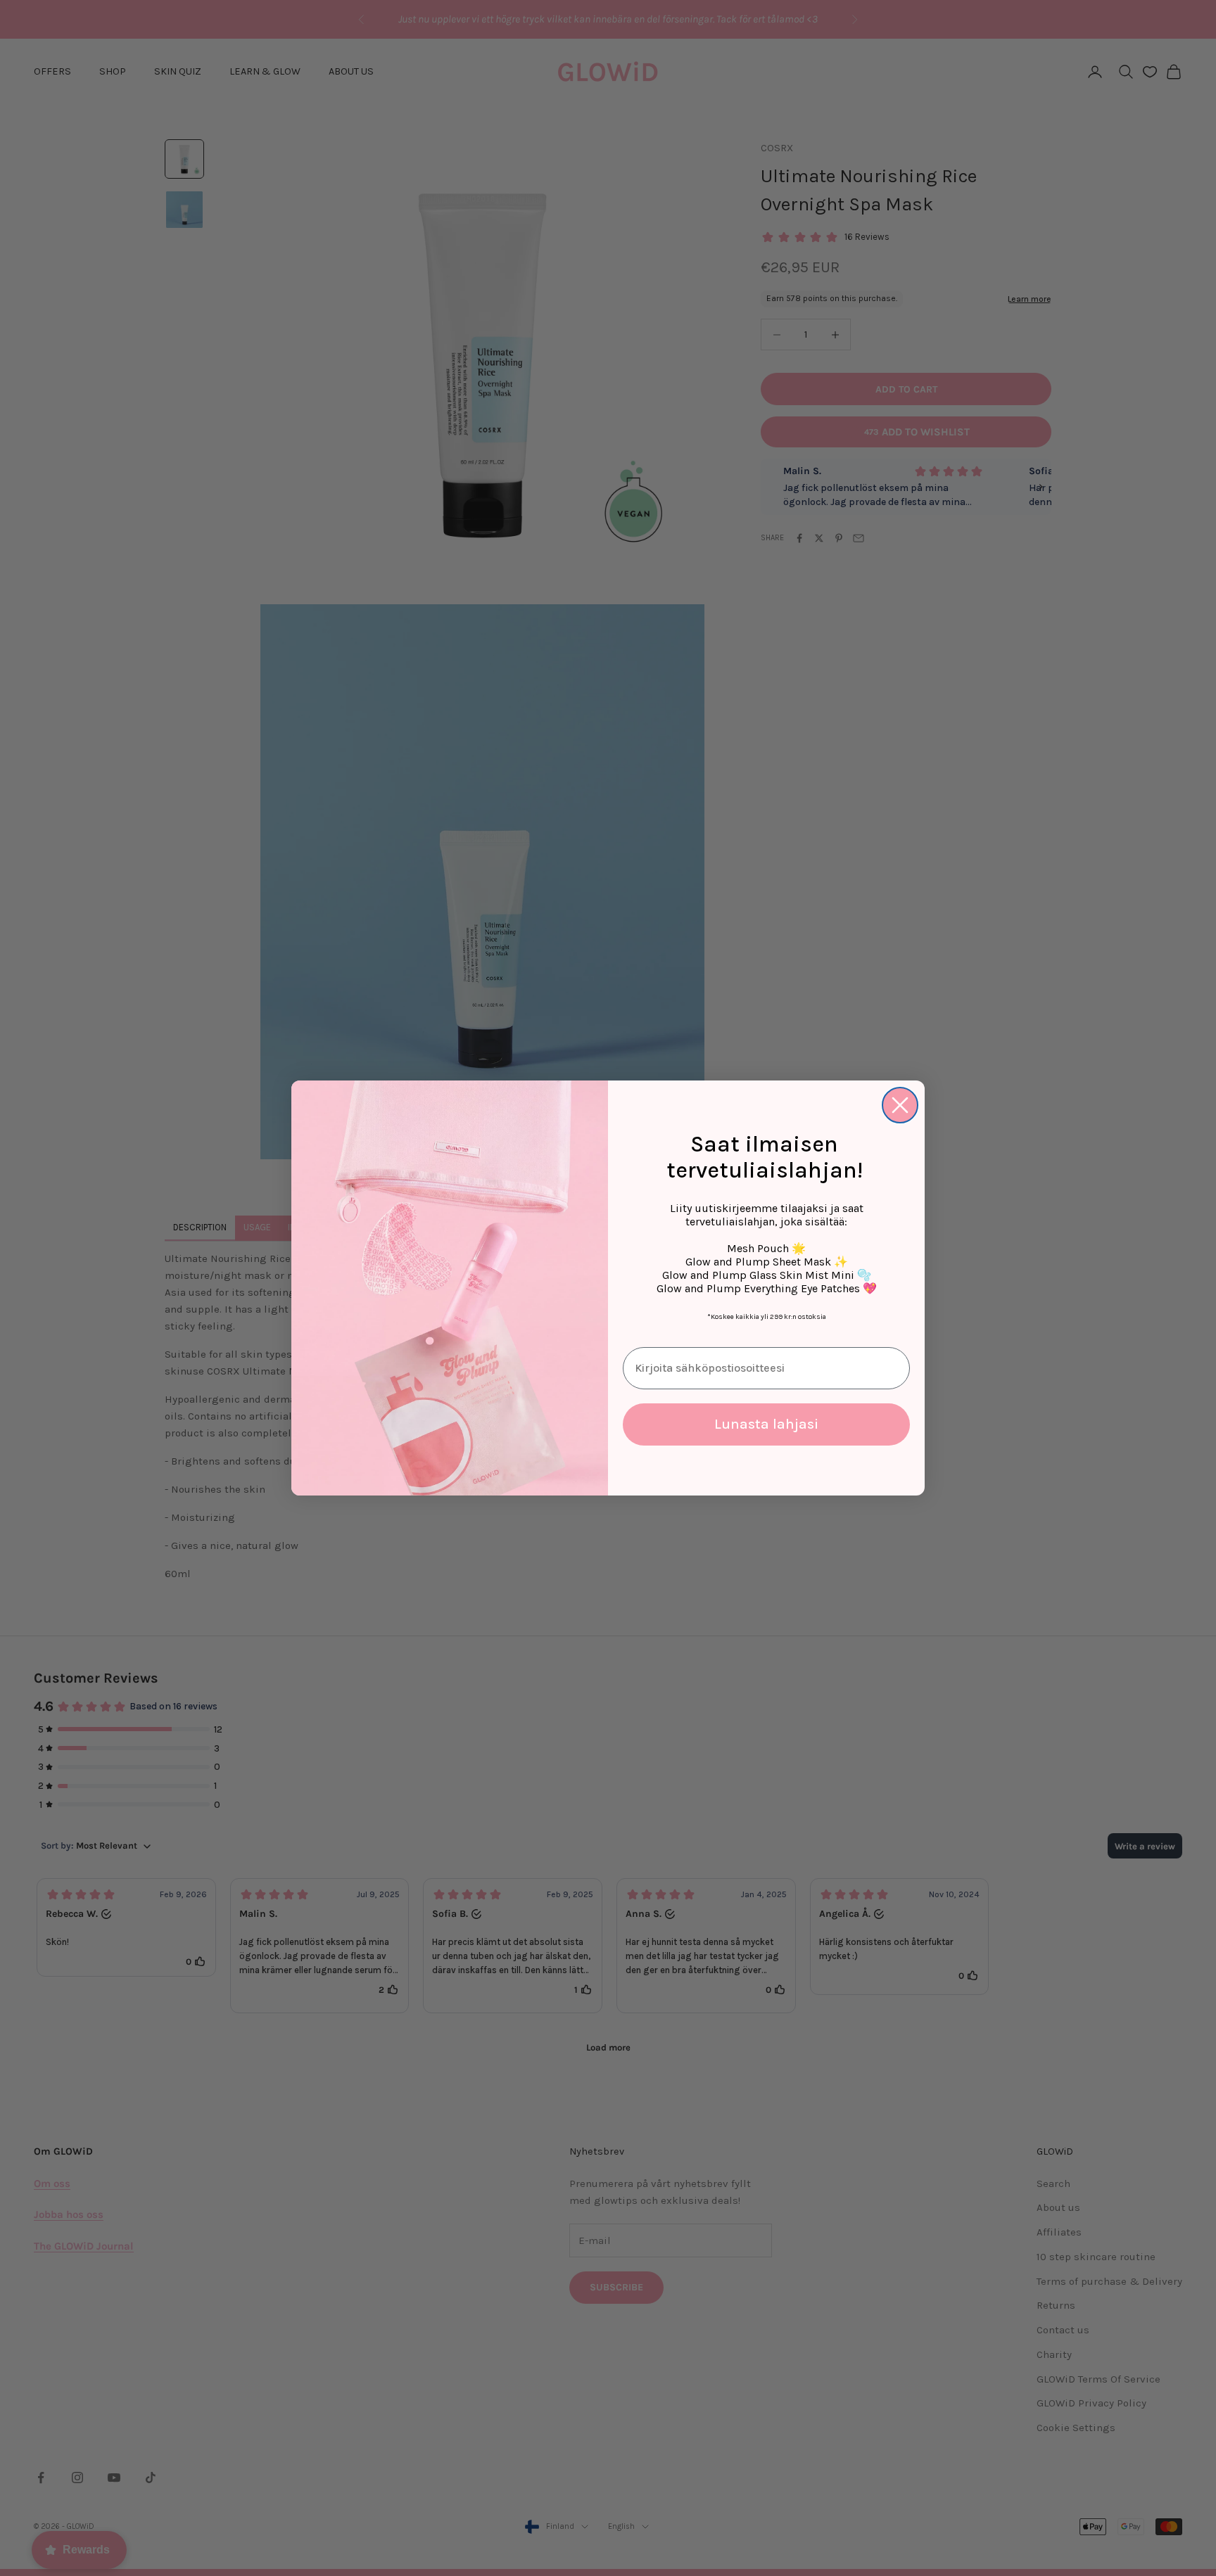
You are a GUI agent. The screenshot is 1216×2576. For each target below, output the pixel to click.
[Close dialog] (900, 1105)
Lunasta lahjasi (766, 1424)
